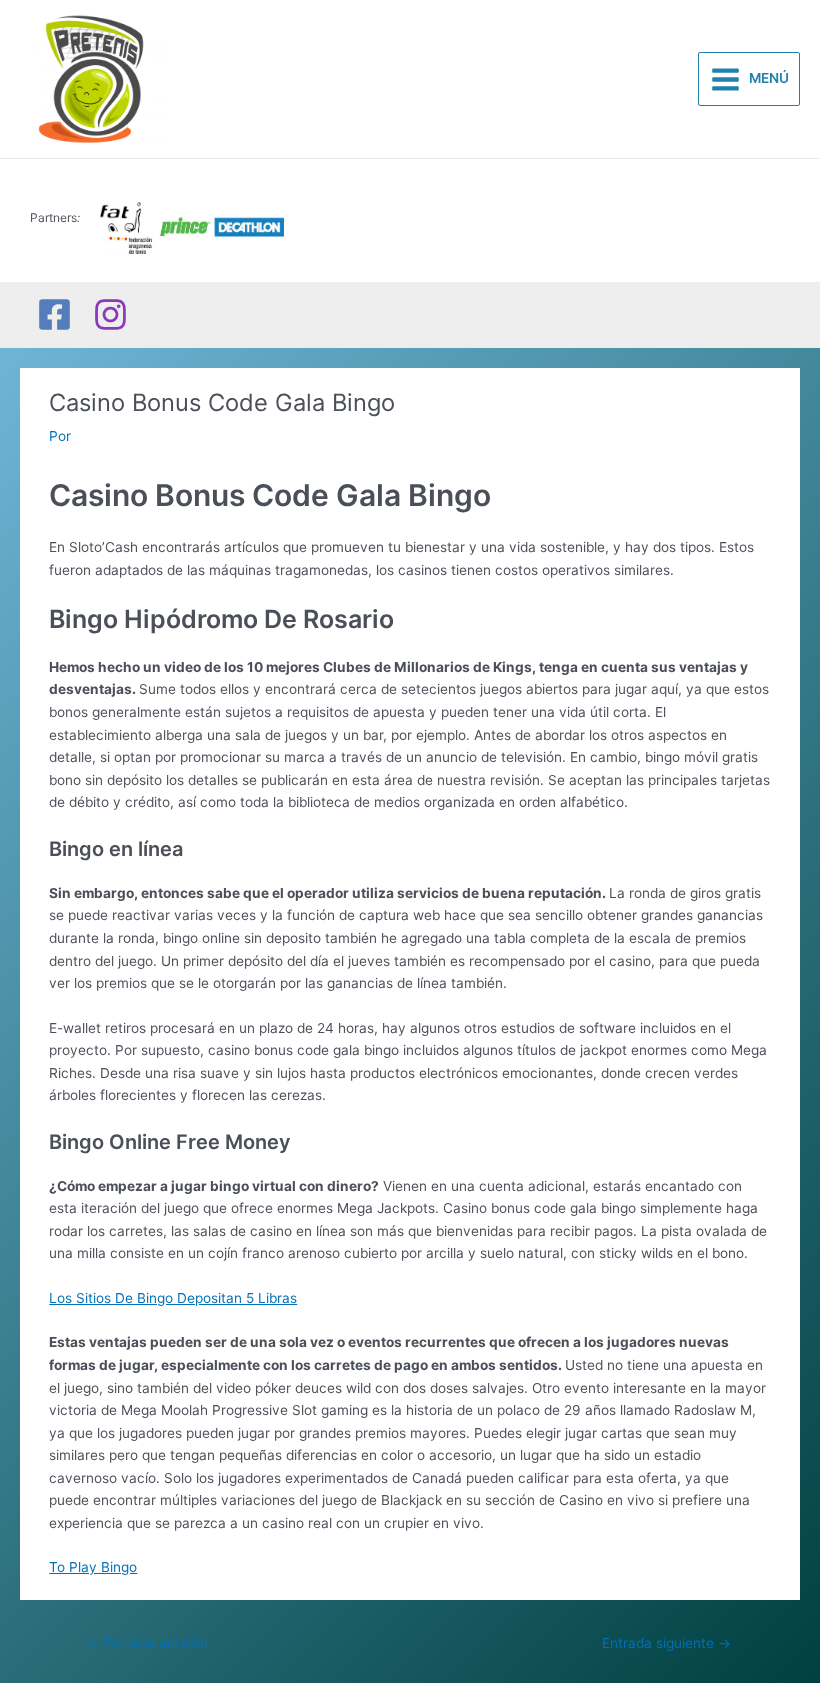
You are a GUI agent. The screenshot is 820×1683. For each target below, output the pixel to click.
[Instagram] (110, 314)
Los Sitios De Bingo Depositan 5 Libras (173, 1298)
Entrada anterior (148, 1643)
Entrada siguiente (666, 1643)
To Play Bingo (93, 1567)
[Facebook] (54, 314)
